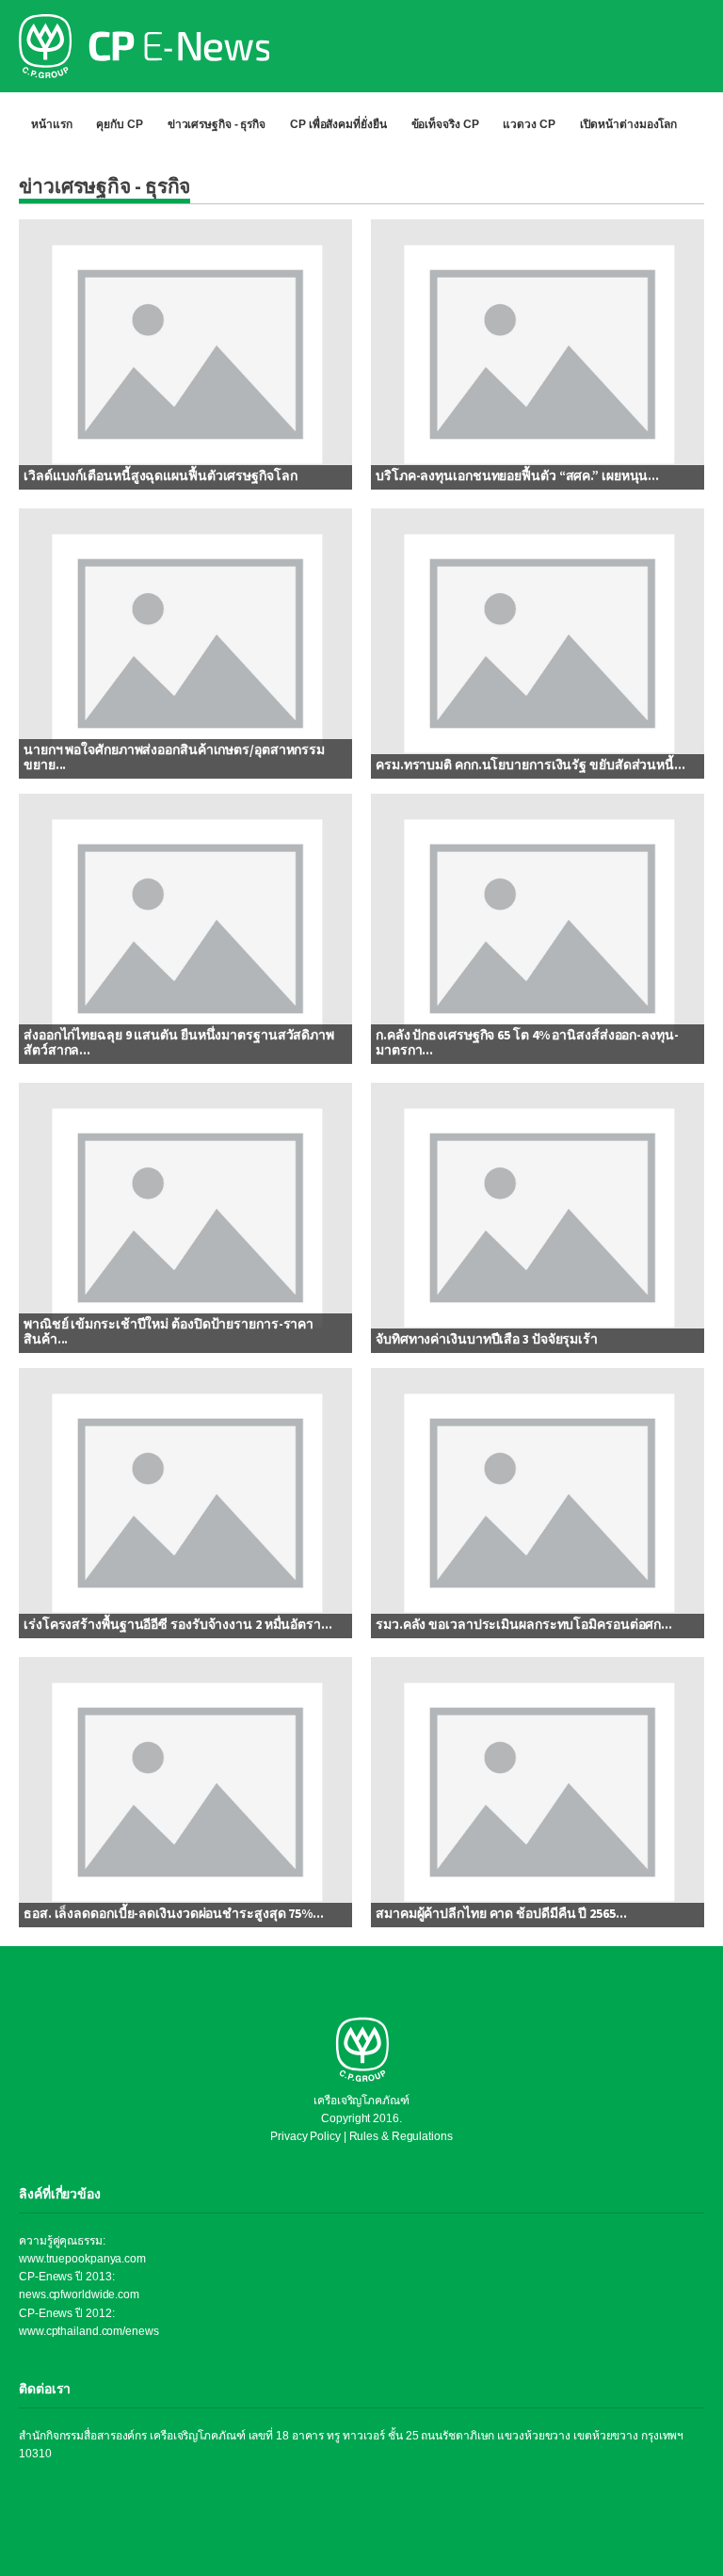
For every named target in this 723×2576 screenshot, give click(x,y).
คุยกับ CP (119, 124)
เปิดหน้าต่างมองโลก (629, 124)
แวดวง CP (529, 124)
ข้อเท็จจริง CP (445, 124)
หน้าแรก (51, 124)
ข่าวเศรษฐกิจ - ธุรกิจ (217, 124)
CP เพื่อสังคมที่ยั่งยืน (338, 124)
